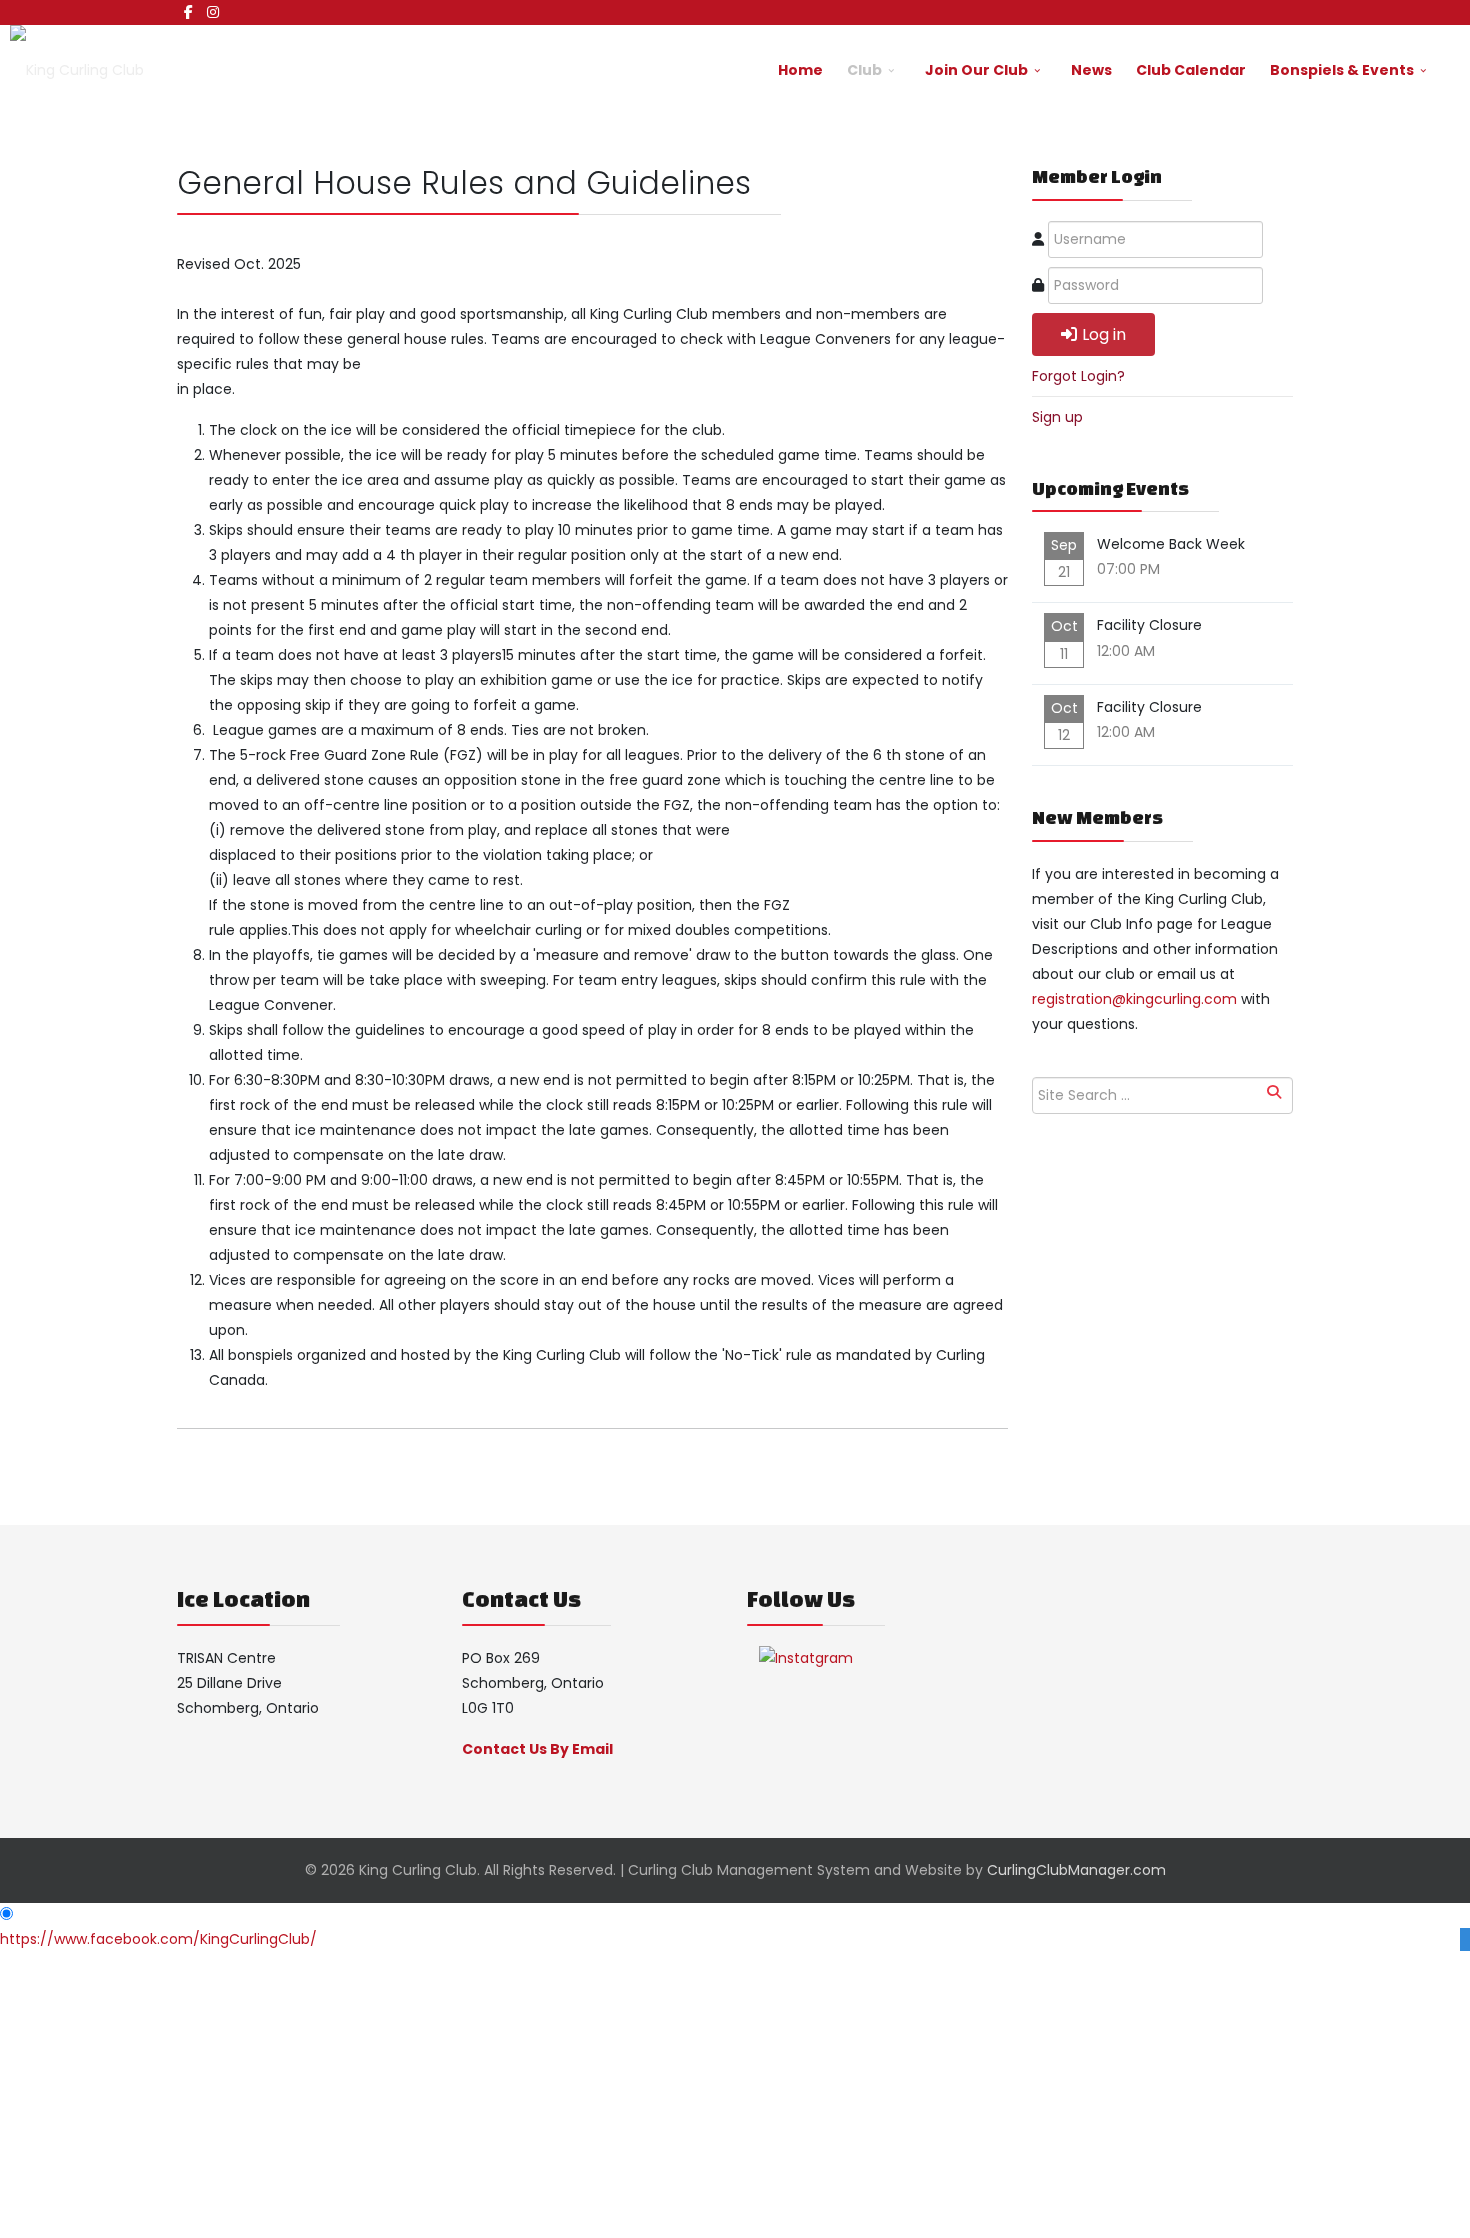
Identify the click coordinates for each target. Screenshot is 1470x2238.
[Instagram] (213, 12)
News (1091, 70)
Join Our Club (976, 70)
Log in (1104, 334)
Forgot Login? (1078, 376)
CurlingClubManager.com (1076, 1870)
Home (800, 70)
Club (864, 70)
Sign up (1057, 417)
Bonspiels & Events (1342, 70)
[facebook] (188, 12)
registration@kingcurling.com (1134, 999)
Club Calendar (1191, 70)
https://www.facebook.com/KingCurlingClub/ (158, 1939)
